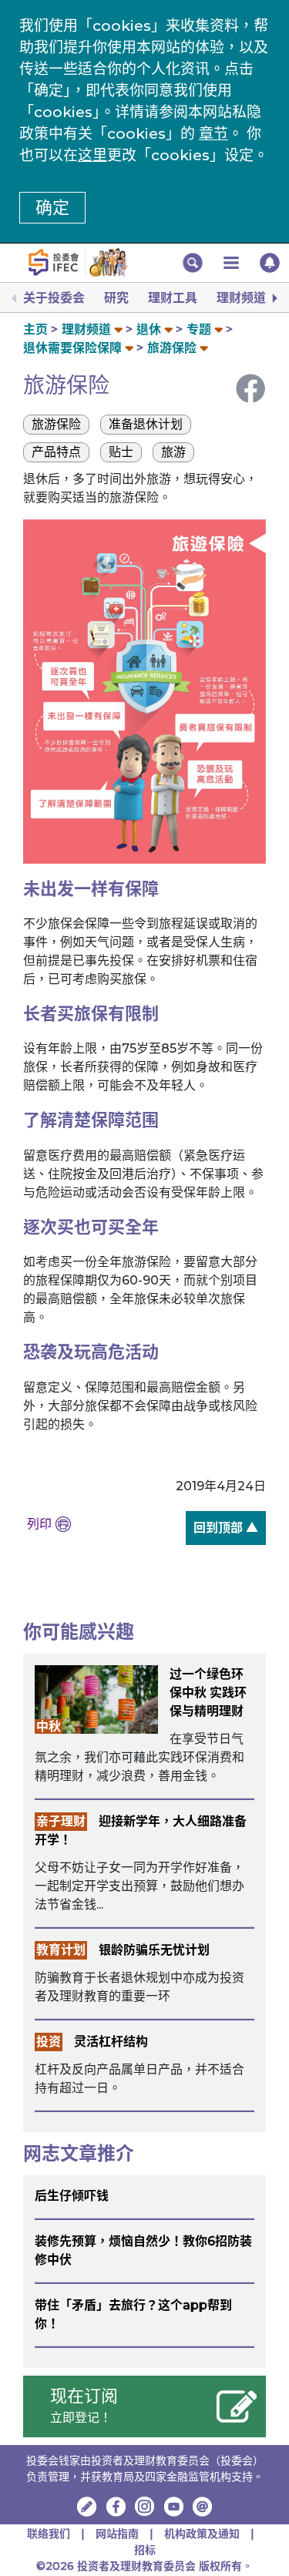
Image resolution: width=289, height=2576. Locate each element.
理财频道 (241, 298)
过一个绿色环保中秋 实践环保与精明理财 (208, 1693)
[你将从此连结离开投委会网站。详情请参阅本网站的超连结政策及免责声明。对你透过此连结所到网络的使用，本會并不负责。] (116, 2507)
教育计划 (61, 1950)
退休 (149, 329)
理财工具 (173, 298)
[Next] (274, 298)
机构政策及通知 (202, 2534)
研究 (116, 298)
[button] (193, 263)
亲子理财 (61, 1821)
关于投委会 (54, 298)
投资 (49, 2042)
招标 (145, 2550)
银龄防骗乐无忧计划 (154, 1950)
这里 (92, 155)
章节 (213, 134)
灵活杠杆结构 (111, 2042)
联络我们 (49, 2534)
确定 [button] (52, 208)
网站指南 (117, 2534)
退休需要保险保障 (72, 348)
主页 (35, 329)
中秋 (49, 1726)
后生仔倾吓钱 (72, 2196)
